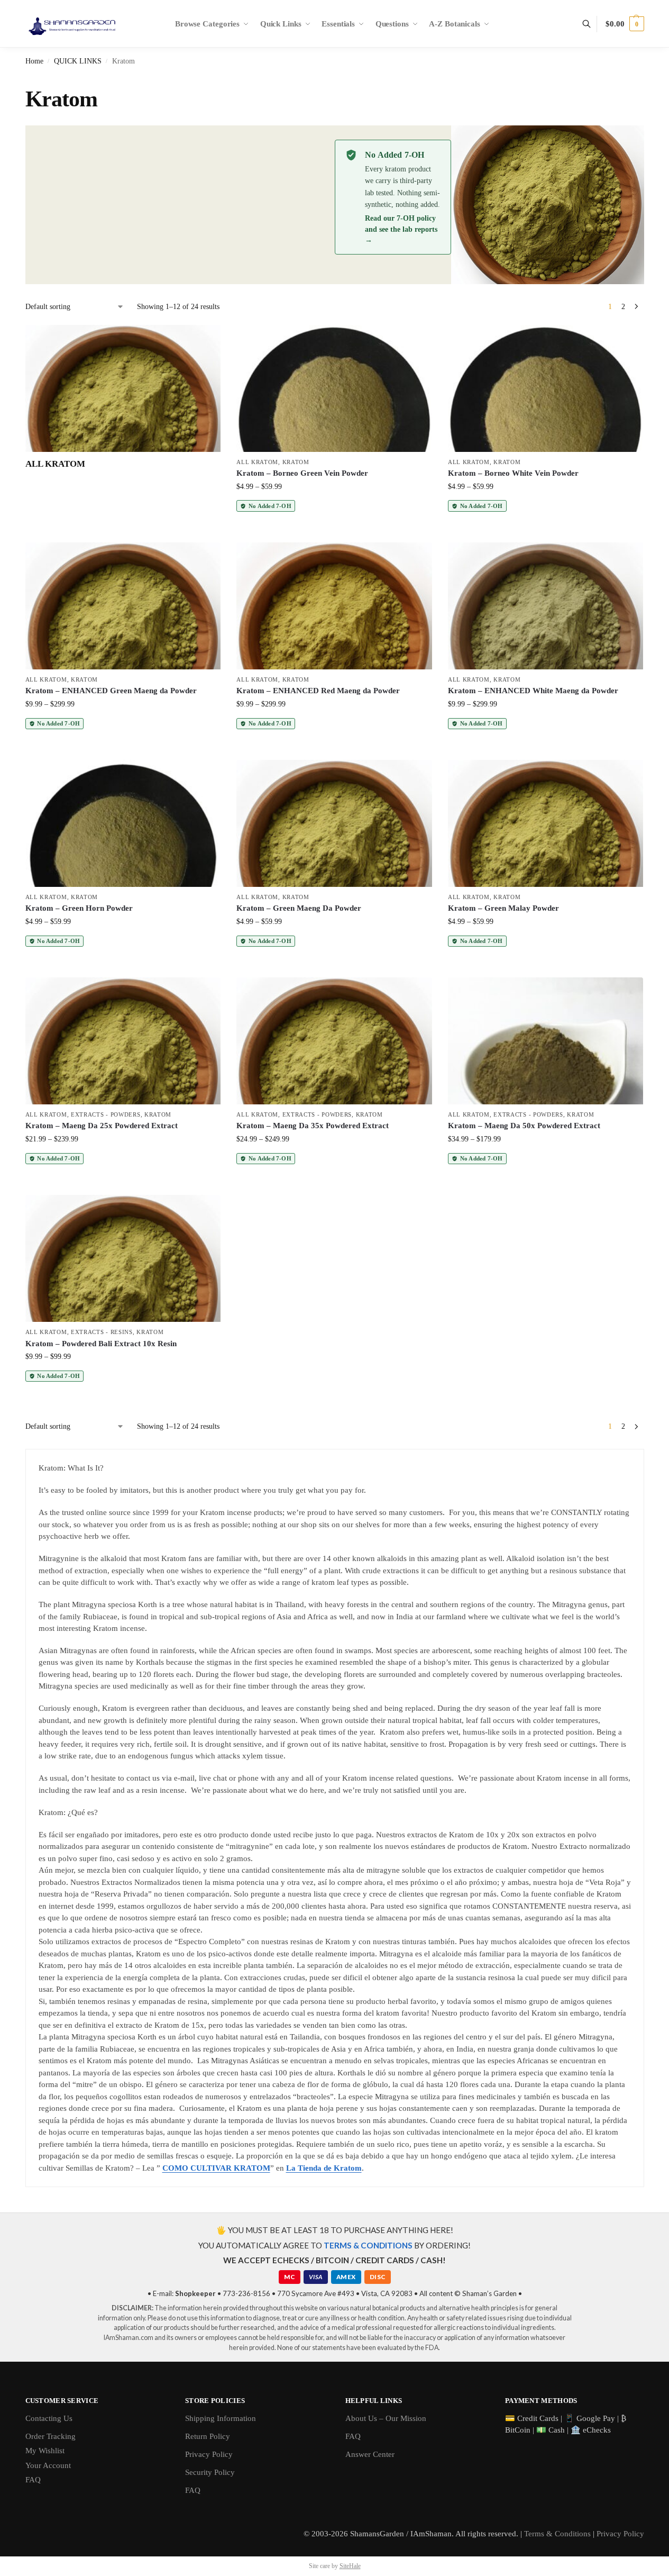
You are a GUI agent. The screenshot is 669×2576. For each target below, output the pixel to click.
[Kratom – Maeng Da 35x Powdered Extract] (334, 1041)
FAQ (33, 2480)
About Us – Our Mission (386, 2418)
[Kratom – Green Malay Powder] (546, 823)
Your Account (48, 2465)
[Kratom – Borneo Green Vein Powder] (334, 388)
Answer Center (370, 2454)
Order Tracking (51, 2436)
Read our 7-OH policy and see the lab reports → (401, 229)
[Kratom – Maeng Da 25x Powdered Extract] (123, 1041)
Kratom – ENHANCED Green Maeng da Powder (111, 691)
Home (34, 61)
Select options (334, 532)
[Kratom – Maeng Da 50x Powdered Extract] (546, 1041)
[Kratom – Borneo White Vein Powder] (546, 388)
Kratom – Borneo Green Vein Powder (302, 473)
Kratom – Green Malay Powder (503, 908)
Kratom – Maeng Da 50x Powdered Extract (524, 1126)
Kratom (296, 462)
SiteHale (350, 2566)
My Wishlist (45, 2451)
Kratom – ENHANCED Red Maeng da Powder (318, 691)
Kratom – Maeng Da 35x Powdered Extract (313, 1126)
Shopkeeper (195, 2293)
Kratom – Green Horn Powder (79, 908)
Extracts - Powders (106, 1114)
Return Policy (208, 2436)
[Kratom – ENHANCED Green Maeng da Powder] (123, 606)
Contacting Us (49, 2418)
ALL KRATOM (257, 462)
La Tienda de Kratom (324, 2168)
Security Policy (210, 2472)
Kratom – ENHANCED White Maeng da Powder (533, 691)
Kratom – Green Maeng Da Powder (299, 908)
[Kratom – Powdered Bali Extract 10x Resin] (123, 1258)
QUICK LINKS (78, 61)
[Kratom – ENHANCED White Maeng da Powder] (546, 606)
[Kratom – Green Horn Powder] (123, 823)
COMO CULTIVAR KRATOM (216, 2168)
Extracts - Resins (102, 1332)
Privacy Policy (209, 2454)
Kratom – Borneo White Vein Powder (513, 473)
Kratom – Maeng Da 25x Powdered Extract (102, 1126)
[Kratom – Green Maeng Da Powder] (334, 823)
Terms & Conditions (557, 2534)
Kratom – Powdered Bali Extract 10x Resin (101, 1344)
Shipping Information (221, 2418)
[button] (625, 24)
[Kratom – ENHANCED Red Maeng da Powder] (334, 606)
